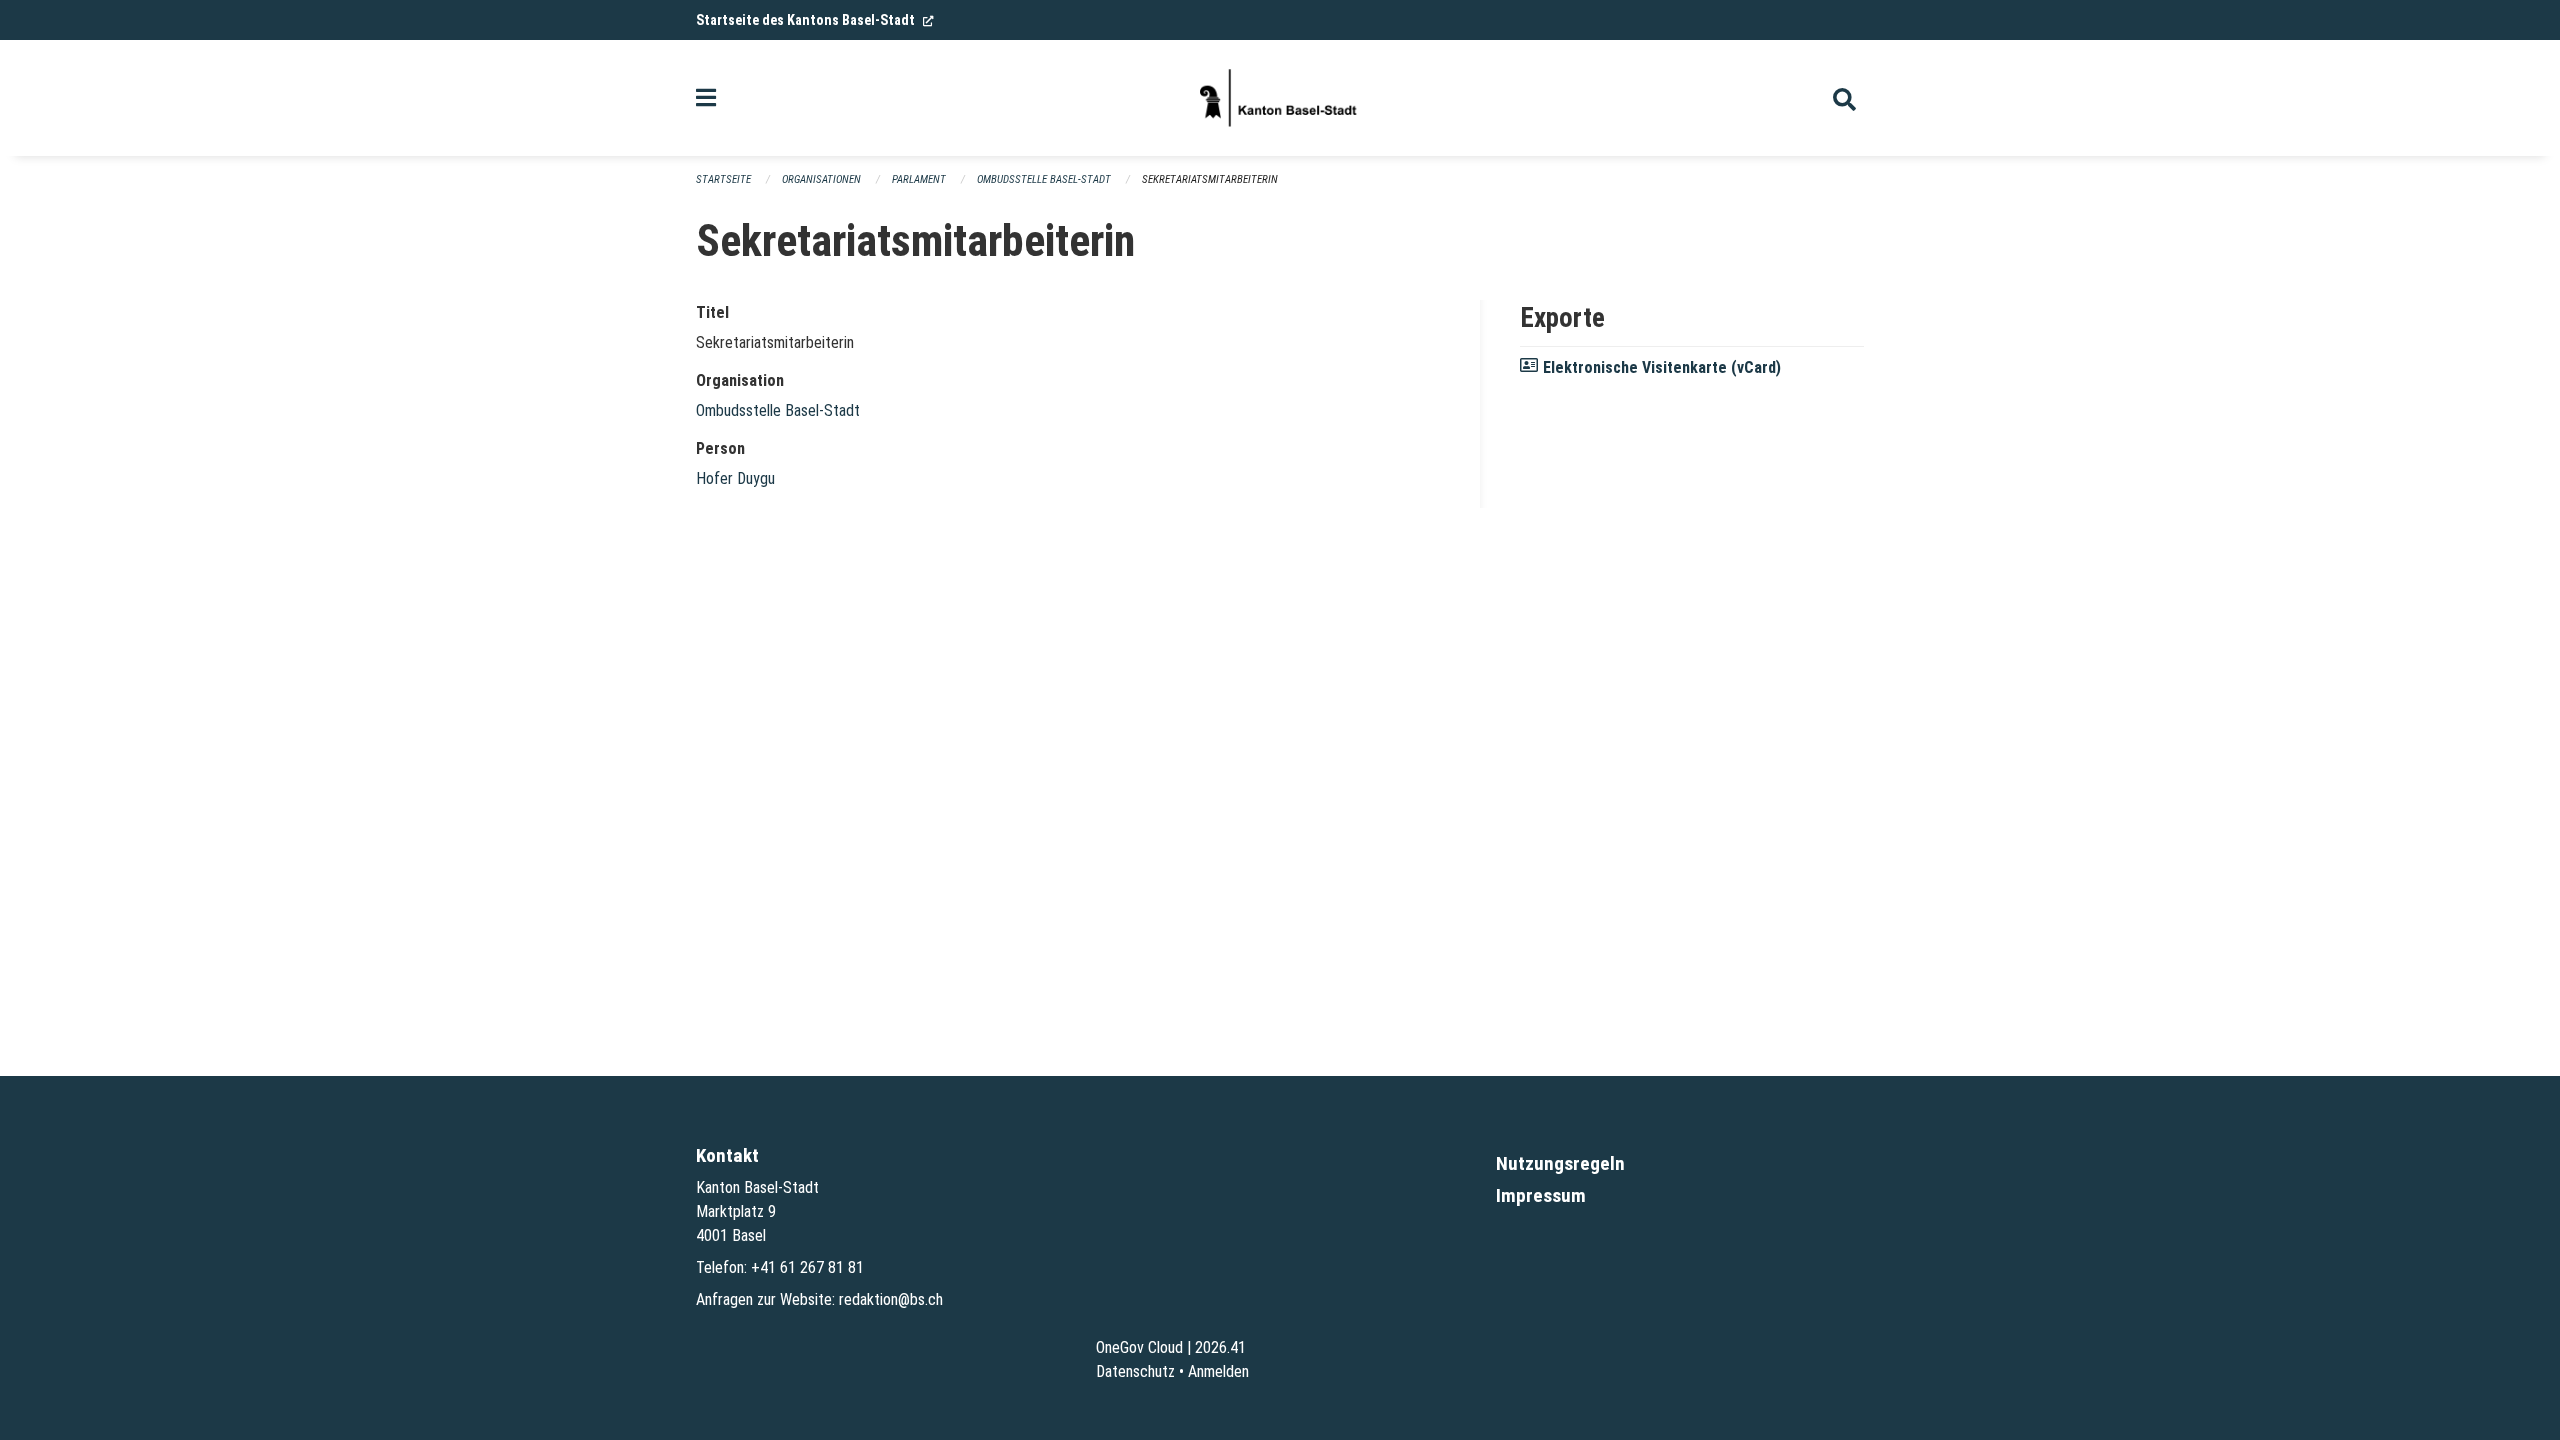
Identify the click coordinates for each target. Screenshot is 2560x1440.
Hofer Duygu (735, 478)
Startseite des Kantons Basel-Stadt (815, 20)
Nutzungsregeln (1560, 1163)
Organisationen (821, 179)
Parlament (919, 179)
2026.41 (1220, 1347)
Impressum (1541, 1195)
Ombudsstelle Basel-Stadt (1044, 179)
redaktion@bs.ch (891, 1299)
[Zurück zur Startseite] (1280, 98)
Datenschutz (1135, 1371)
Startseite (723, 179)
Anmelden (1218, 1371)
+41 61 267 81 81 (807, 1267)
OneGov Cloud (1139, 1347)
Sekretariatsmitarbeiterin (1210, 179)
